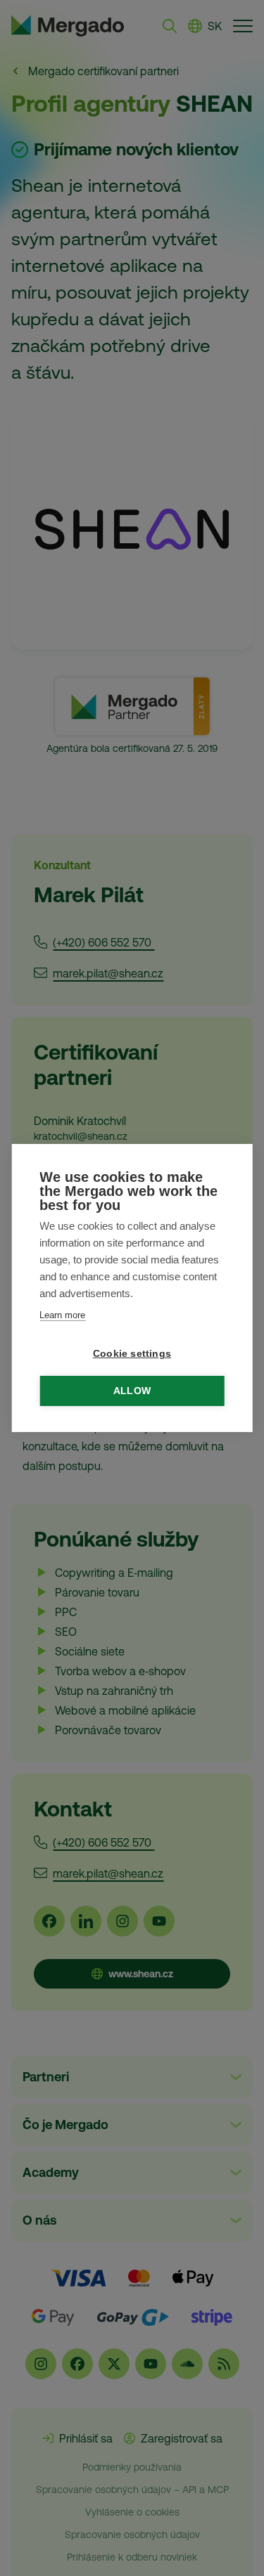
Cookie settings (132, 1354)
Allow (132, 1391)
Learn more (62, 1315)
